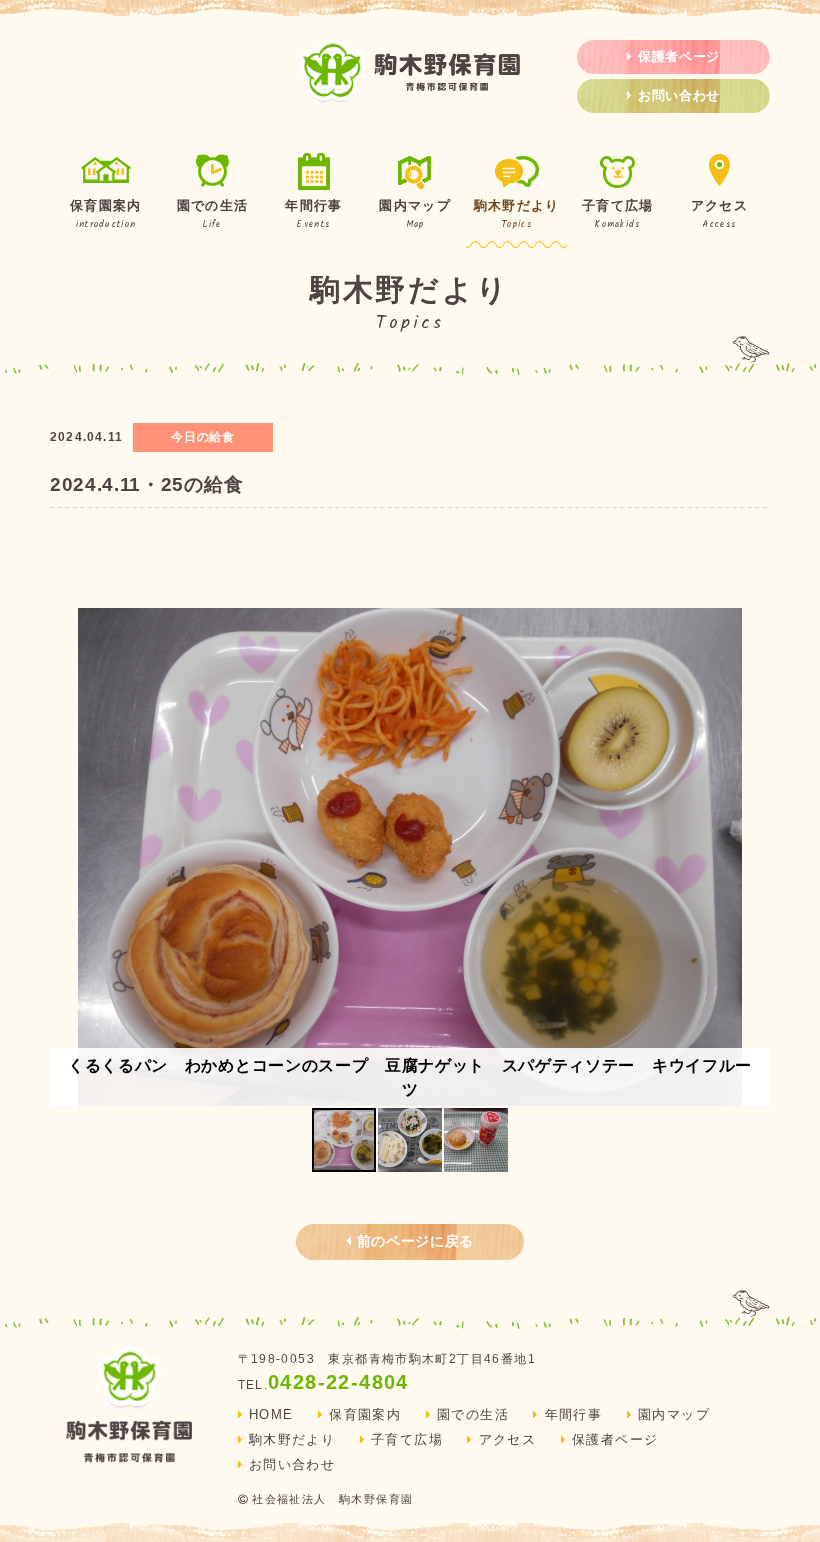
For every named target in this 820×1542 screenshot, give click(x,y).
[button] (752, 857)
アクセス (719, 215)
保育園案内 (105, 215)
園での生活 (212, 215)
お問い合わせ (679, 95)
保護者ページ (679, 56)
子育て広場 (617, 215)
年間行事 (313, 215)
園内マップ (414, 215)
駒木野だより (517, 215)
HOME (271, 1415)
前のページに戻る (415, 1241)
